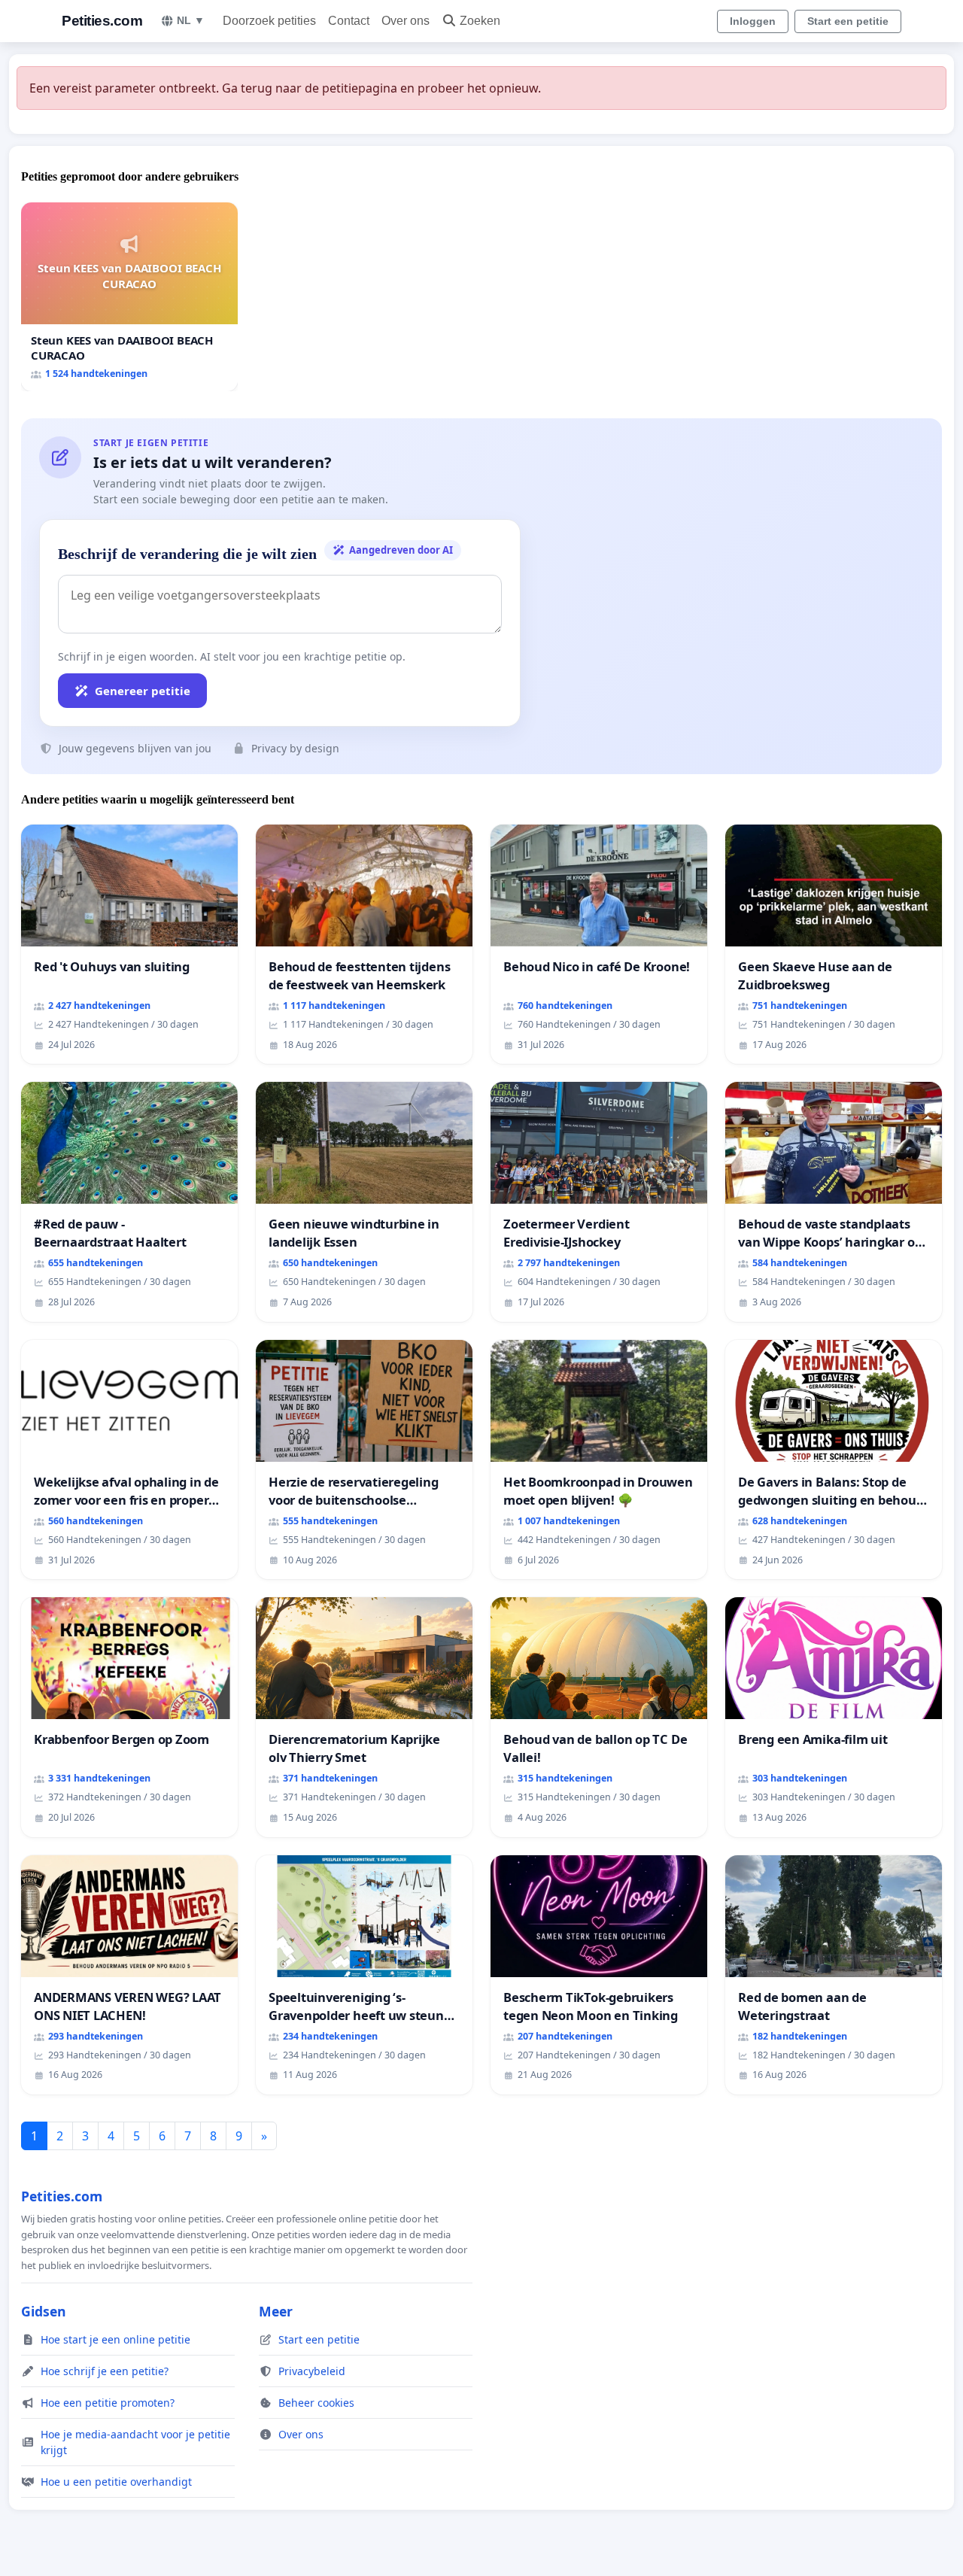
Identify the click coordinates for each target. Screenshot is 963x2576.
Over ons (406, 21)
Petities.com (102, 21)
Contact (349, 21)
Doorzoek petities (269, 21)
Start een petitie (848, 21)
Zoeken (480, 21)
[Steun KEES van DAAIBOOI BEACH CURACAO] (129, 297)
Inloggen (753, 21)
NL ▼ (191, 20)
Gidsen (44, 2311)
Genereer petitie (143, 691)
